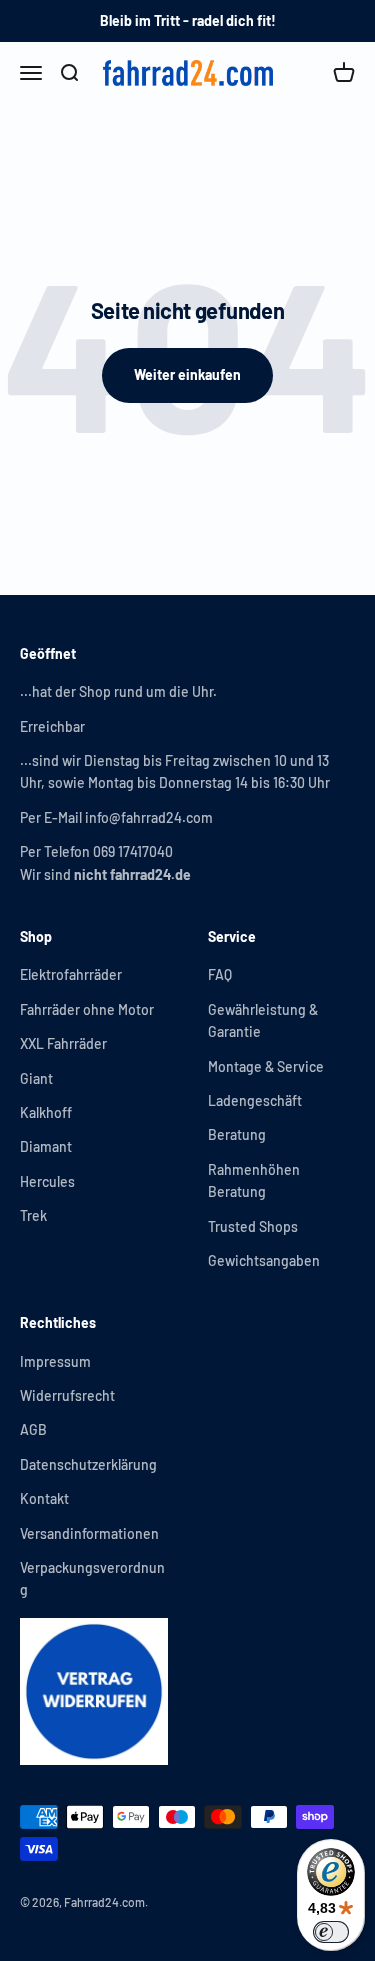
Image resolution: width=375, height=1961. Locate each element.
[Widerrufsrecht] (94, 1692)
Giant (36, 1078)
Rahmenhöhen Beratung (254, 1180)
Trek (33, 1215)
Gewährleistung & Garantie (263, 1020)
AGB (33, 1429)
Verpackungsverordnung (92, 1578)
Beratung (237, 1134)
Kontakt (44, 1498)
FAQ (220, 974)
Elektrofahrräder (71, 974)
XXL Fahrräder (63, 1043)
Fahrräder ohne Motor (87, 1009)
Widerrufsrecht (67, 1395)
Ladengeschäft (255, 1100)
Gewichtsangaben (264, 1260)
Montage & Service (266, 1066)
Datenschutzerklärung (88, 1464)
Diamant (46, 1146)
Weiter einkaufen (187, 374)
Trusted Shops (253, 1226)
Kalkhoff (46, 1112)
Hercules (47, 1181)
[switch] (331, 1932)
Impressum (55, 1361)
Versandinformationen (89, 1533)
